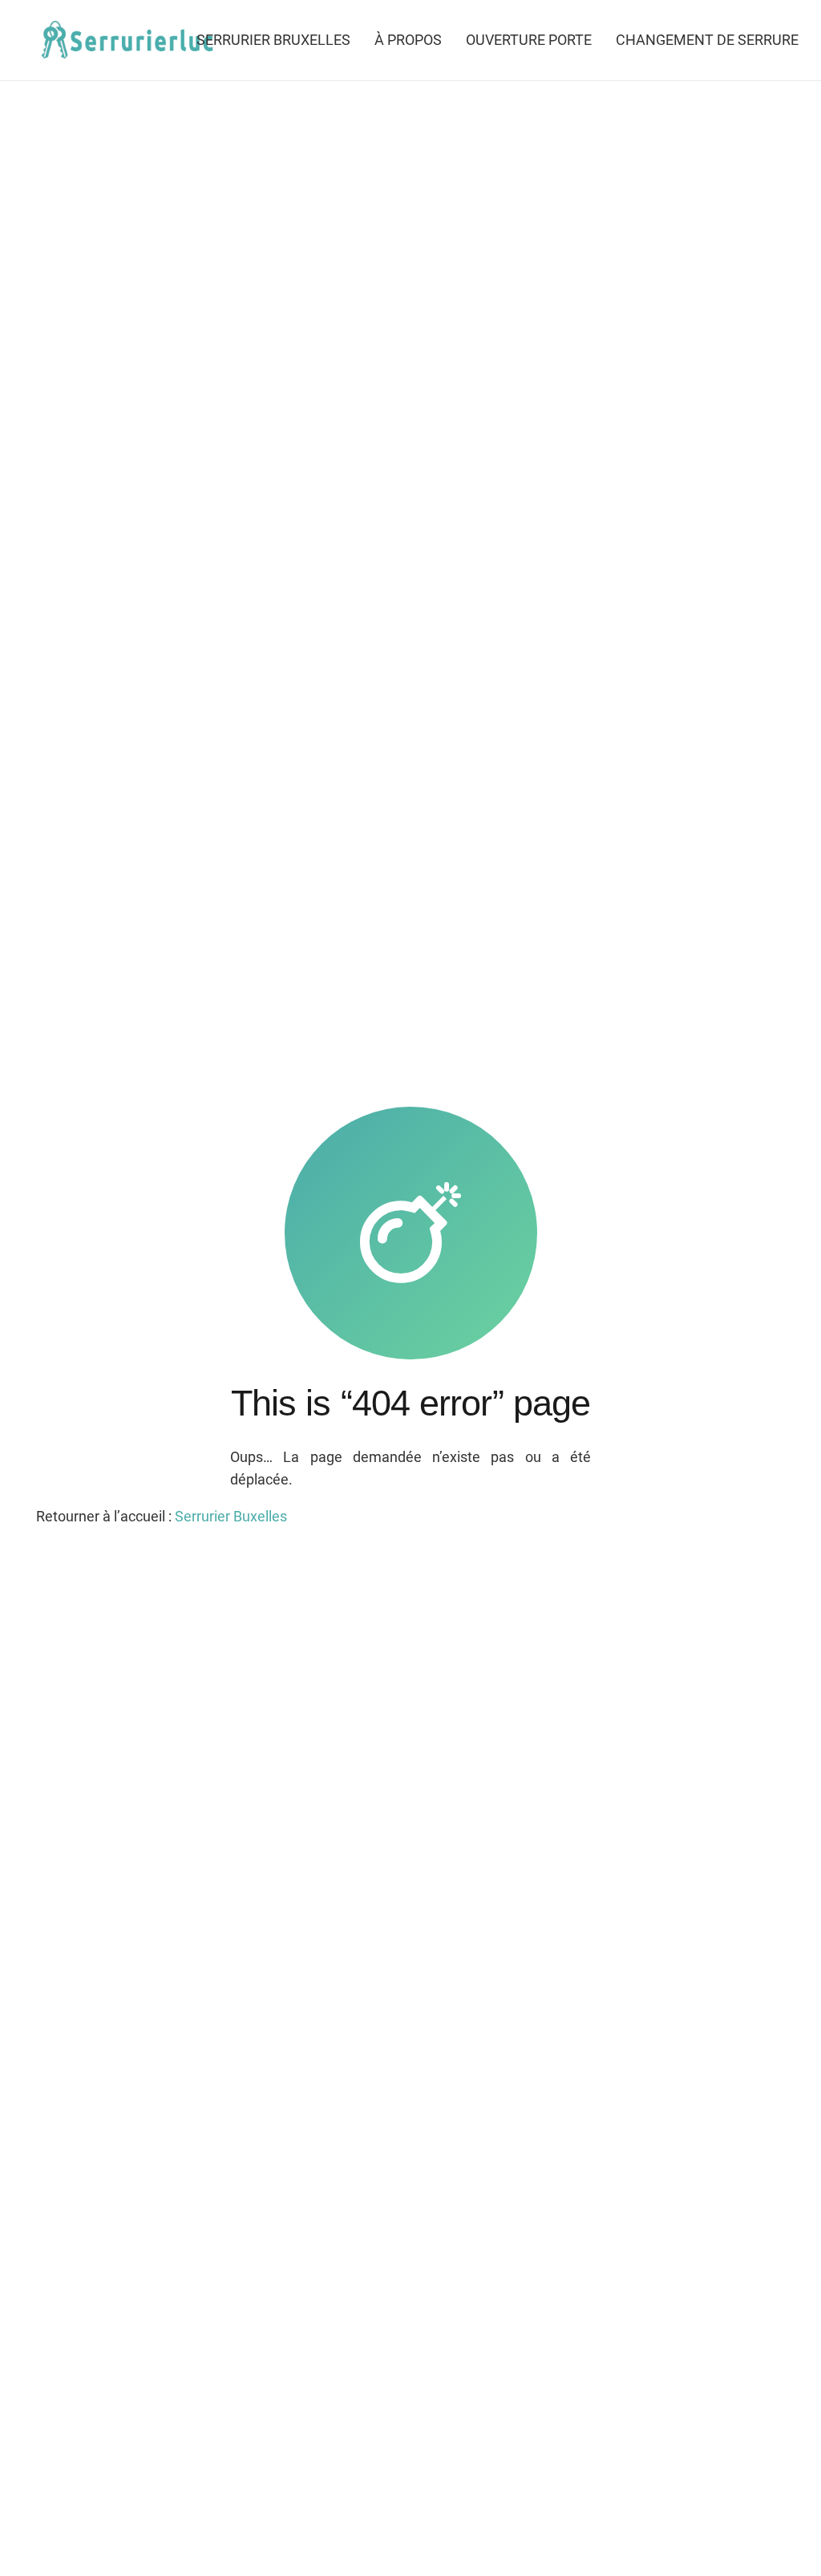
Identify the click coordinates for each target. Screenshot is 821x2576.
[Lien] (125, 41)
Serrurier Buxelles (231, 1516)
